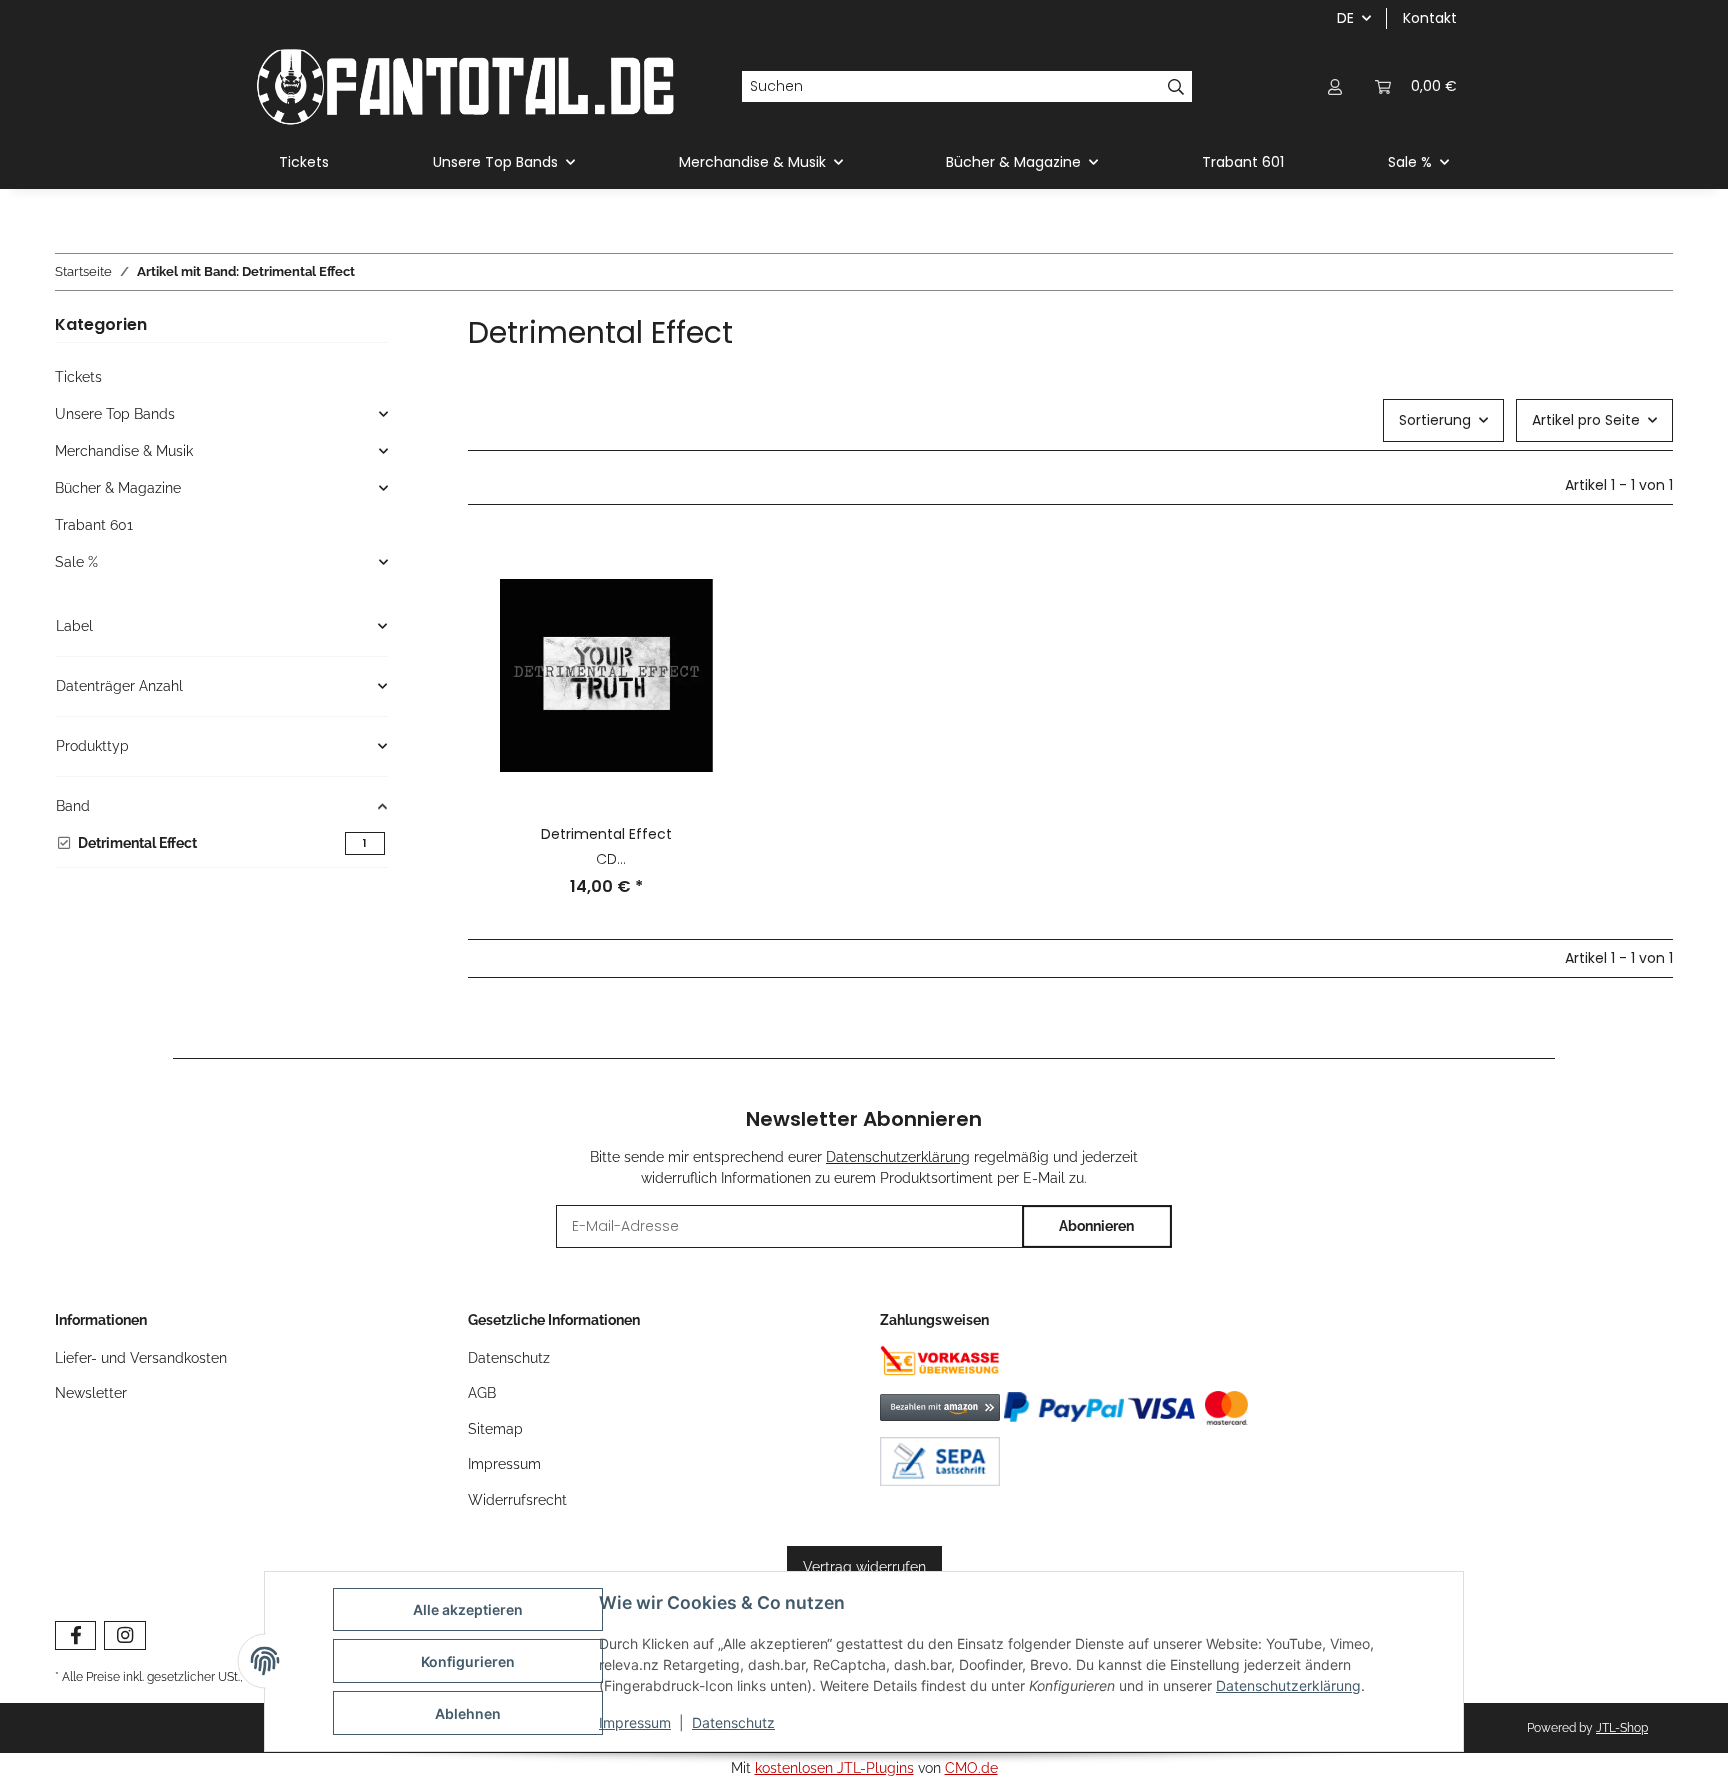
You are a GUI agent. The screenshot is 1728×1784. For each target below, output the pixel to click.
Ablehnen (468, 1713)
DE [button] (1345, 18)
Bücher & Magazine (118, 488)
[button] (1335, 86)
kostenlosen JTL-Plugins (834, 1768)
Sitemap (495, 1429)
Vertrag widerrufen (864, 1567)
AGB (482, 1393)
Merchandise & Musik (124, 451)
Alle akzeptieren (468, 1609)
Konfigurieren (468, 1661)
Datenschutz (733, 1722)
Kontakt (1430, 18)
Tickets (78, 377)
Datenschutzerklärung (1288, 1685)
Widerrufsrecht (517, 1500)
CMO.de (971, 1768)
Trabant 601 (94, 525)
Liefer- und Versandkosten (141, 1358)
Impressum (635, 1722)
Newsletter (91, 1393)
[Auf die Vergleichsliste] (711, 571)
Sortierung (1435, 420)
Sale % (76, 562)
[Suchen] (1176, 87)
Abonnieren (1096, 1226)
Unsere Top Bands (115, 414)
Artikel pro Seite (1586, 420)
